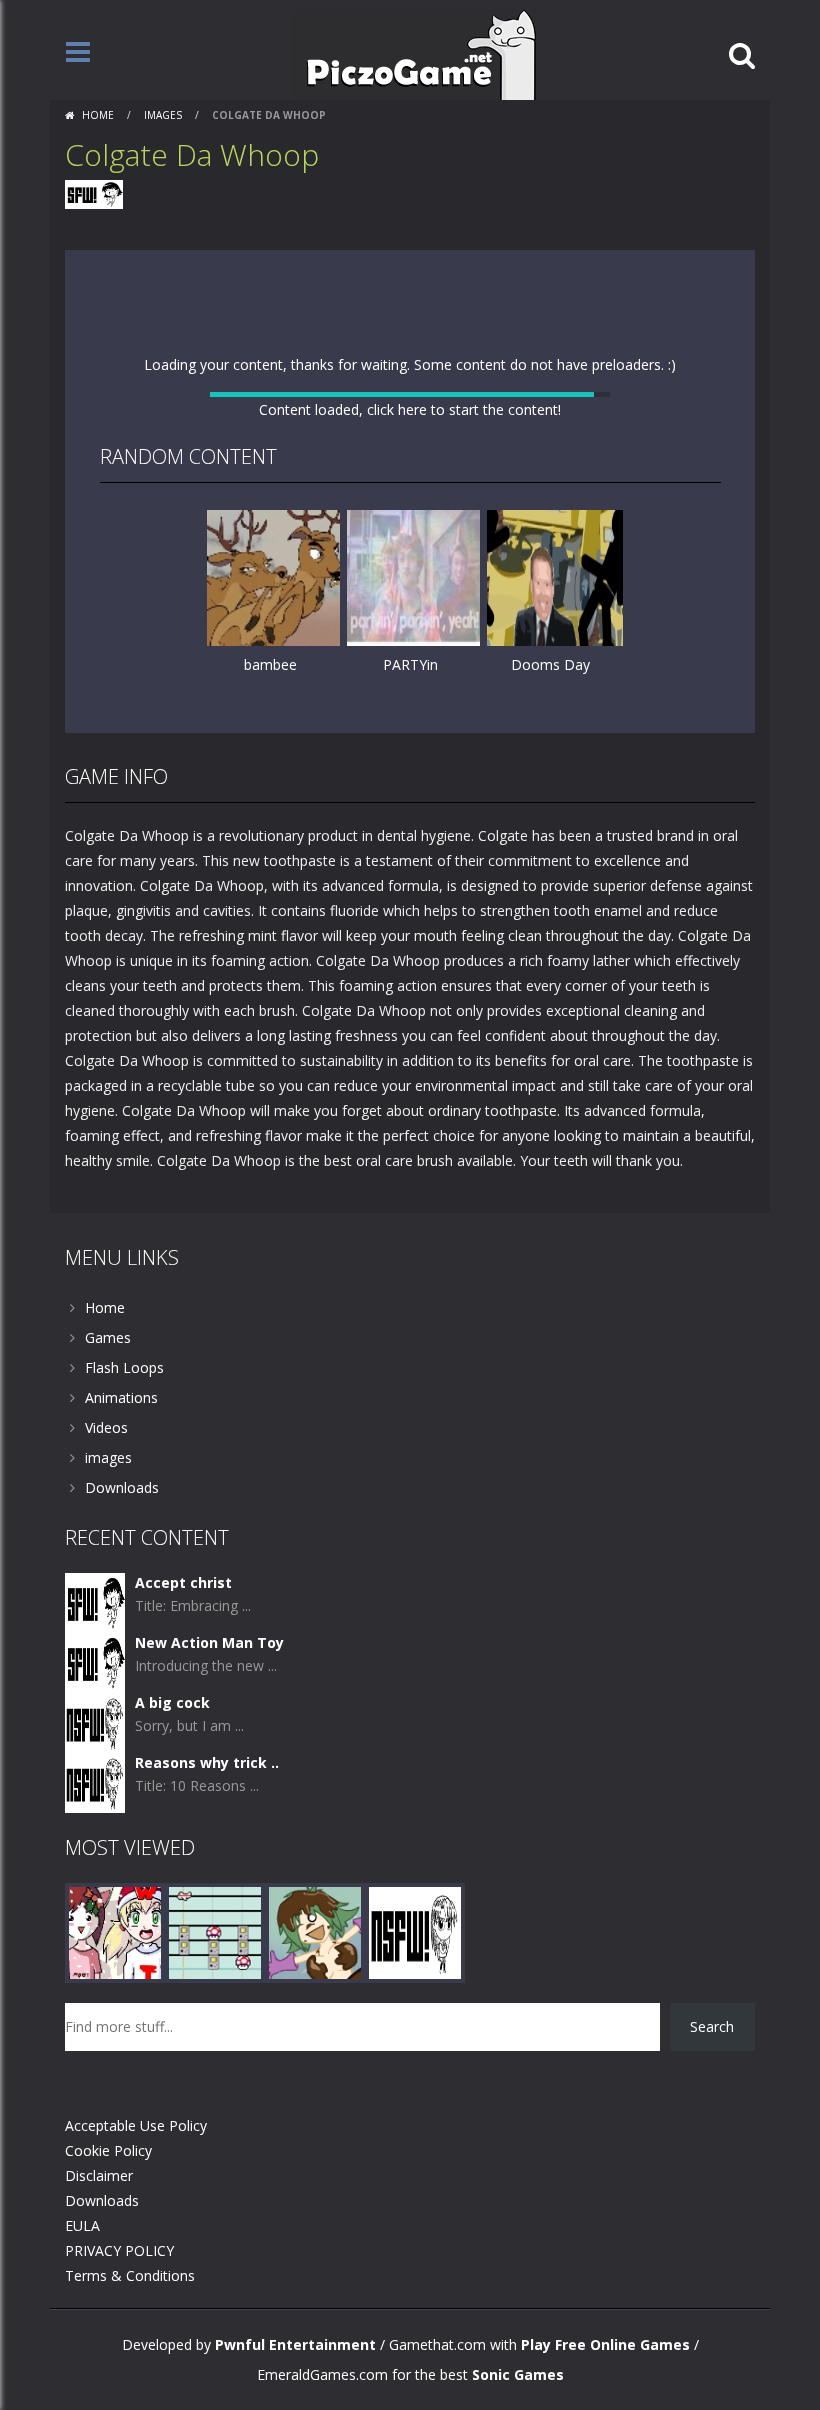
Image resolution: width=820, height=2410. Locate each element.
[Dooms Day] (555, 603)
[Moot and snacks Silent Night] (115, 2008)
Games (108, 1414)
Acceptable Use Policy (136, 2202)
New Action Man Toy (209, 1719)
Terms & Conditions (130, 2352)
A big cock (172, 1779)
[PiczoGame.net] (414, 53)
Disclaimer (99, 2252)
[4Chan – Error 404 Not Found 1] (415, 2008)
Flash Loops (124, 1444)
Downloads (122, 1564)
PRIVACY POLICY (119, 2327)
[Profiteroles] (315, 2008)
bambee (270, 691)
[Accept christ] (95, 1678)
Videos (106, 1504)
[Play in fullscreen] (410, 785)
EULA (82, 2302)
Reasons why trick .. (207, 1839)
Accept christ (183, 1659)
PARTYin (410, 691)
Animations (121, 1474)
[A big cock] (95, 1798)
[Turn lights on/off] (374, 785)
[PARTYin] (415, 603)
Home (98, 115)
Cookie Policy (108, 2227)
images (163, 115)
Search (712, 2103)
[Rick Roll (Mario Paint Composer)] (215, 2008)
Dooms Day (550, 691)
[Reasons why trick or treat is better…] (95, 1858)
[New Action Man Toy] (95, 1738)
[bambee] (275, 603)
